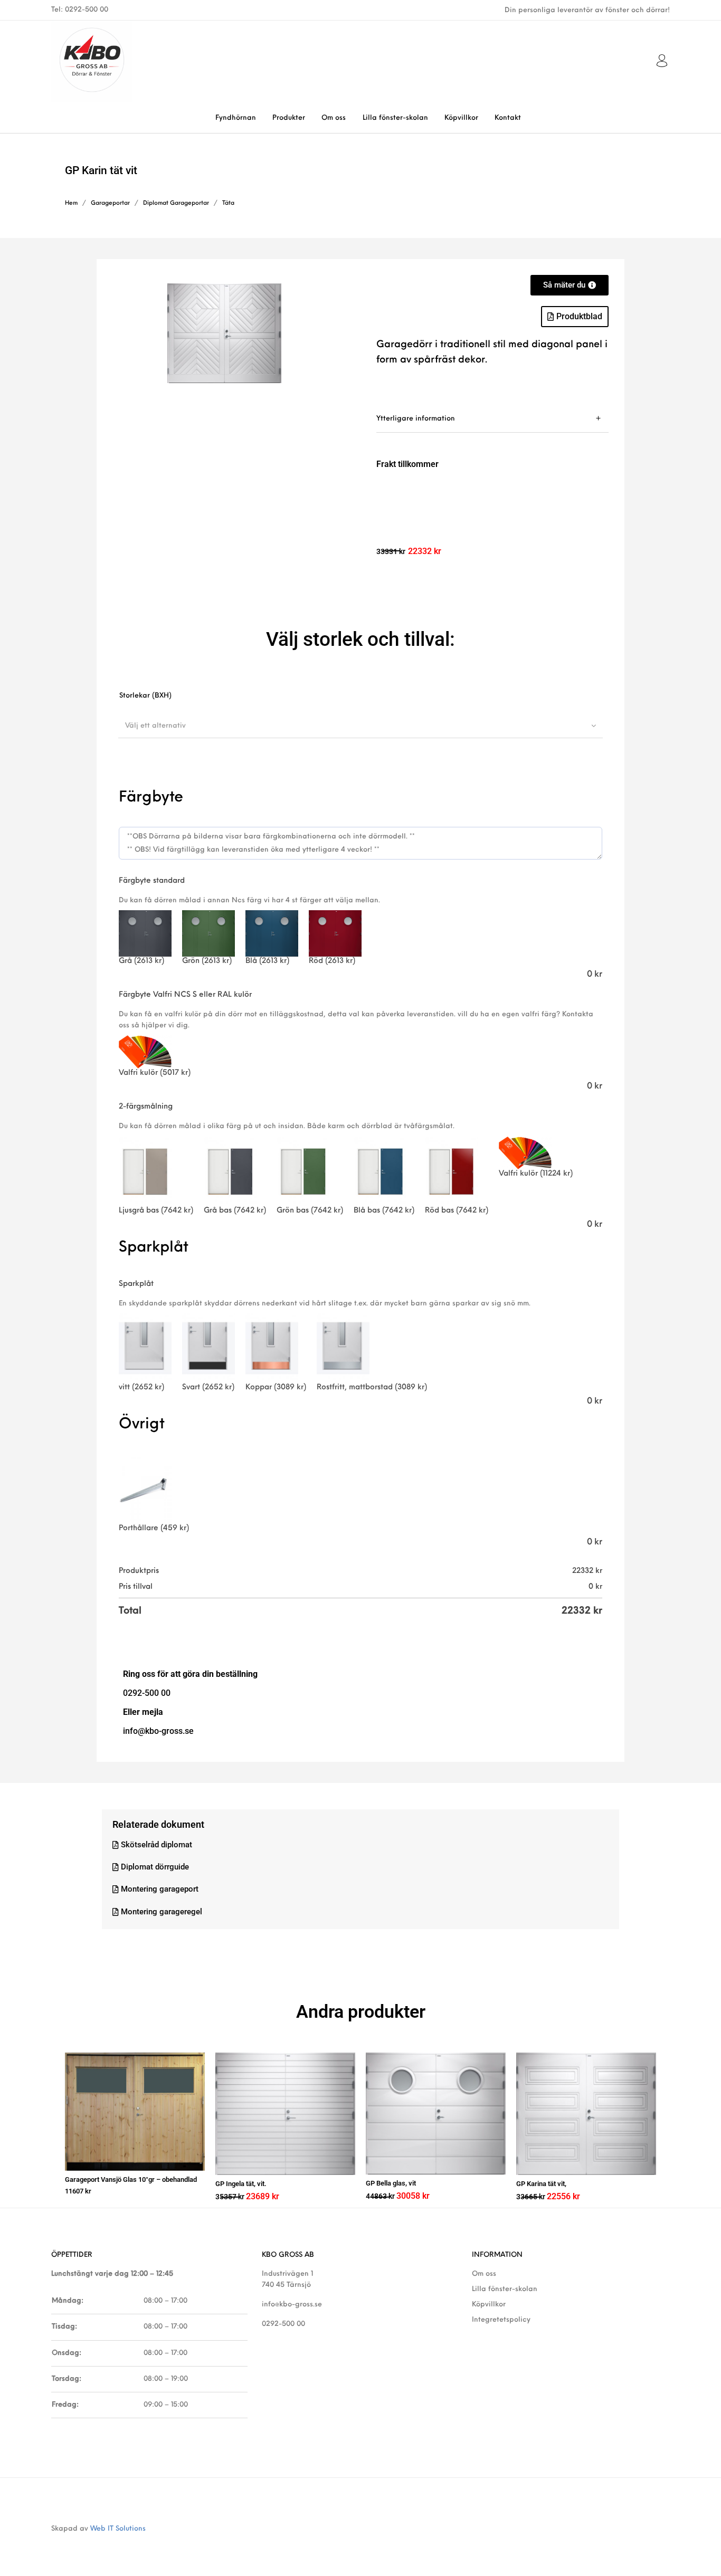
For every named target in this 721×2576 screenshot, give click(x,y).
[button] (575, 317)
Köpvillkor (489, 2305)
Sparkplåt (136, 1284)
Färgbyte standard (152, 881)
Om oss (484, 2274)
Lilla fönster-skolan (505, 2289)
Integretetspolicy (501, 2320)
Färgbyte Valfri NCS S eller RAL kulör (185, 995)
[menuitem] (235, 118)
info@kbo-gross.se (292, 2305)
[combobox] (360, 726)
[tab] (492, 419)
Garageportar (110, 203)
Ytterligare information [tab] (416, 419)
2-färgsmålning (146, 1107)
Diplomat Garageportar (176, 203)
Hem (71, 203)
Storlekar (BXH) (145, 696)
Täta (228, 203)
